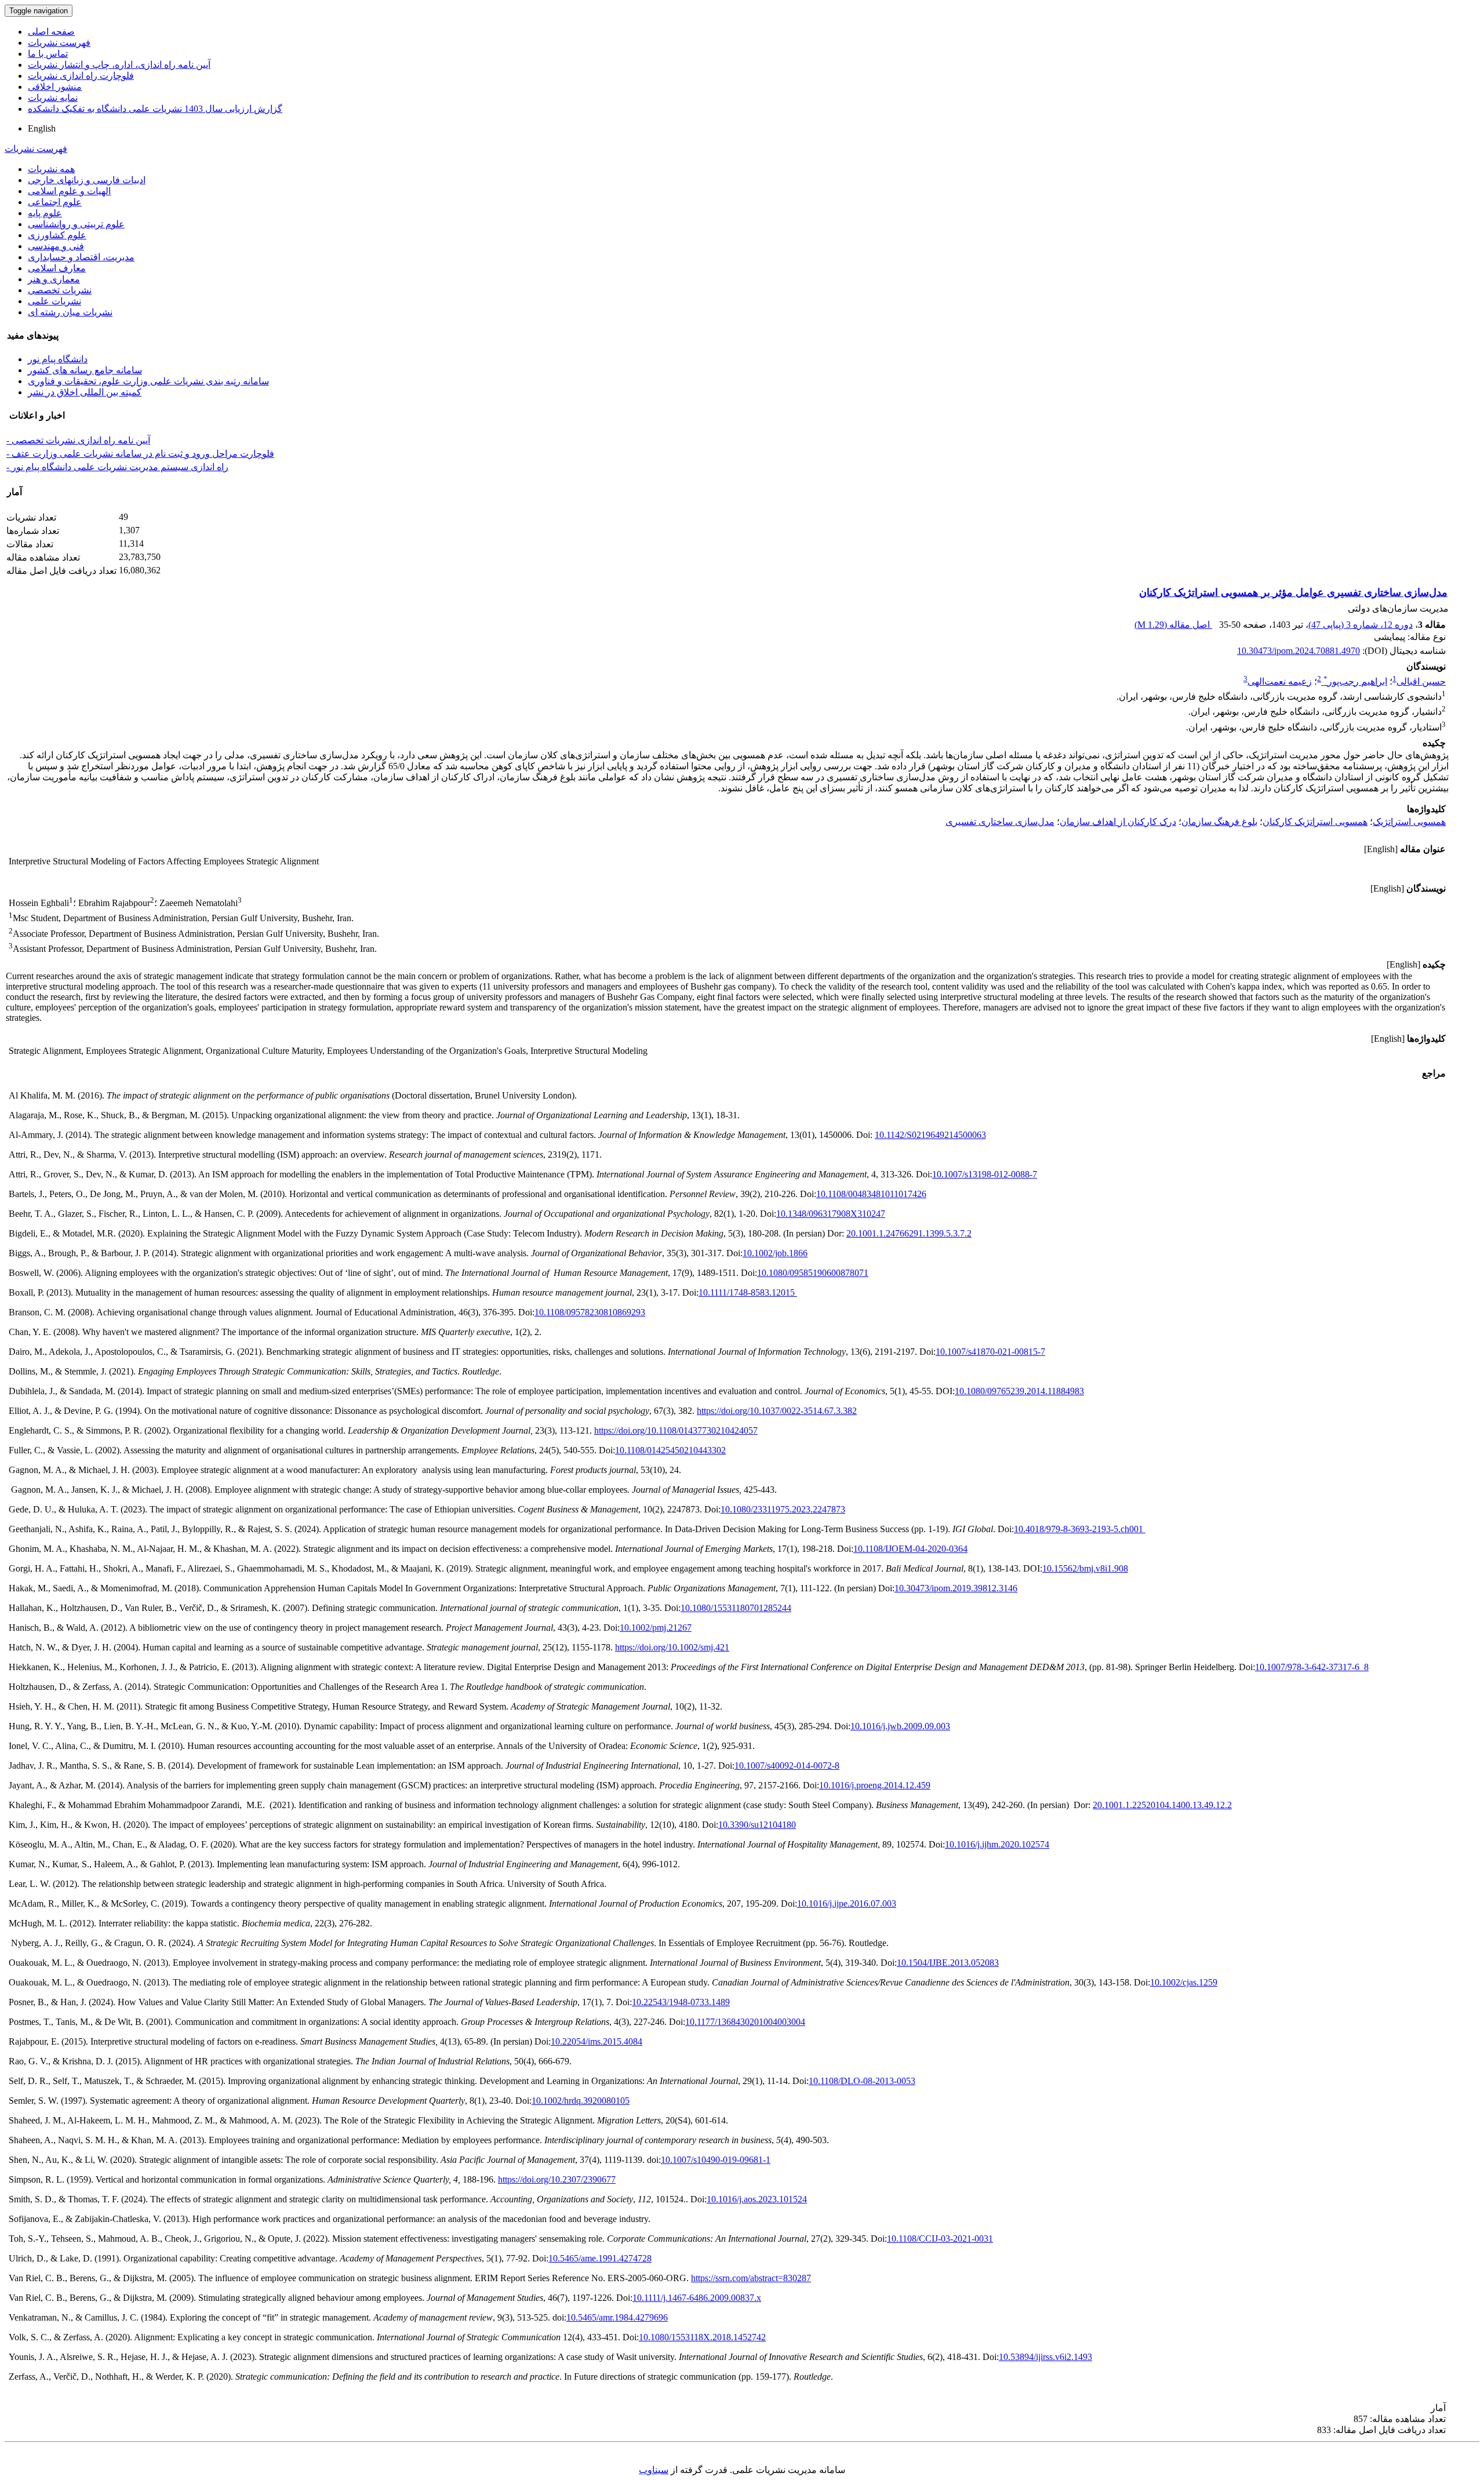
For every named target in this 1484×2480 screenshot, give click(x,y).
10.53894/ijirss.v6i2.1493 (1045, 2357)
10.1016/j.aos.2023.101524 (757, 2199)
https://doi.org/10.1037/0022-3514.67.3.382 (777, 1411)
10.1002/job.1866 (775, 1253)
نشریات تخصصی (60, 290)
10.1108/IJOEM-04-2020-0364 (910, 1549)
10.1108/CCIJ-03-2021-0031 (940, 2239)
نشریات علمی (54, 301)
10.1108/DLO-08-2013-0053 (862, 2081)
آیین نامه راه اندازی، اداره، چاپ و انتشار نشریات (119, 65)
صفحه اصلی (51, 32)
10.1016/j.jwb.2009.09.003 (900, 1726)
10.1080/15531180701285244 (736, 1608)
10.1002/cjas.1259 (1184, 1982)
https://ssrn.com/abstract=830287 (751, 2278)
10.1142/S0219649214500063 (930, 1135)
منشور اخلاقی (55, 87)
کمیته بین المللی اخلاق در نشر (85, 392)
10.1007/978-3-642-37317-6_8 (1312, 1667)
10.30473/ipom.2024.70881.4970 (1298, 651)
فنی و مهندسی (56, 246)
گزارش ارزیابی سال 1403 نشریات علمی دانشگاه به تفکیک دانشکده (155, 109)
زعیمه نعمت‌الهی (1280, 681)
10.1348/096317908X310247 (831, 1214)
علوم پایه (45, 213)
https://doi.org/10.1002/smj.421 (672, 1647)
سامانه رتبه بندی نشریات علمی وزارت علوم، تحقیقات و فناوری (148, 381)
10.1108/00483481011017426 (871, 1194)
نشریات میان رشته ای (70, 312)
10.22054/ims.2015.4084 (596, 2041)
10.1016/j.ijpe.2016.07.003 (847, 1903)
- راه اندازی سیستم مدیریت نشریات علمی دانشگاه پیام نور (117, 467)
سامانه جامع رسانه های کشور (85, 370)
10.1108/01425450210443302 (670, 1450)
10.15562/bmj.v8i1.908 (1085, 1568)
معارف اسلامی (57, 268)
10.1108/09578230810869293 (590, 1312)
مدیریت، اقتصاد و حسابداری (81, 257)
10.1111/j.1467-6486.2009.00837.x (697, 2298)
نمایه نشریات (53, 98)
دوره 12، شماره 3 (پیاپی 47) (1361, 625)
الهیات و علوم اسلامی (69, 191)
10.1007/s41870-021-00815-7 (990, 1352)
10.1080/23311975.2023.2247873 (783, 1509)
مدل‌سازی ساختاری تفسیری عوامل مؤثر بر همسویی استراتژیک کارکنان (1293, 592)
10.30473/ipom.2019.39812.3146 (956, 1588)
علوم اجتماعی (55, 202)
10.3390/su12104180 (757, 1825)
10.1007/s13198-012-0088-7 (985, 1174)
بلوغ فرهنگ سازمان (1219, 822)
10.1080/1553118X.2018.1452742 (702, 2337)
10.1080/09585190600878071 (813, 1273)
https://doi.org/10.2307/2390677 (557, 2179)
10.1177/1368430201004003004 (745, 2022)
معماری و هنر (54, 279)
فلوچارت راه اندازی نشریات (81, 76)
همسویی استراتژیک (1409, 822)
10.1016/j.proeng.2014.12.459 (875, 1785)
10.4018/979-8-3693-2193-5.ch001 (1080, 1529)
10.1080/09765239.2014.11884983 (1019, 1391)
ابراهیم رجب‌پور (1355, 681)
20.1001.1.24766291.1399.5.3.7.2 (909, 1233)
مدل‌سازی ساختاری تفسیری (1000, 822)
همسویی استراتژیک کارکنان (1315, 822)
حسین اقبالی (1421, 681)
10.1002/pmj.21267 (656, 1628)
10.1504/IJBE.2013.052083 (948, 1963)
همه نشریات (51, 169)
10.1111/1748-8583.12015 (748, 1292)
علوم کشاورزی (57, 235)
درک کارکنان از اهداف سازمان (1118, 822)
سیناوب (654, 2470)
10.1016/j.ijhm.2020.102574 (997, 1844)
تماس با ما (48, 54)
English (42, 128)
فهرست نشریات (59, 43)
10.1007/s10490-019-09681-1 (716, 2160)
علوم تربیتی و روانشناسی (76, 224)
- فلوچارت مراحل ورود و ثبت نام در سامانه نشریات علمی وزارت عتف (140, 454)
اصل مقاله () (1173, 625)
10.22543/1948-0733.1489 (681, 2002)
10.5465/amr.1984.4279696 (617, 2317)
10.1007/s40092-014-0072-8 (787, 1766)
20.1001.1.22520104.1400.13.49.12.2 (1162, 1805)
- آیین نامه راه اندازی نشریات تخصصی (78, 440)
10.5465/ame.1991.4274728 (600, 2258)
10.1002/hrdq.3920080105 (581, 2101)
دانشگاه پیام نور (58, 359)
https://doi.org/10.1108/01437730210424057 (676, 1430)
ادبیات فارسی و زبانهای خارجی (87, 180)
